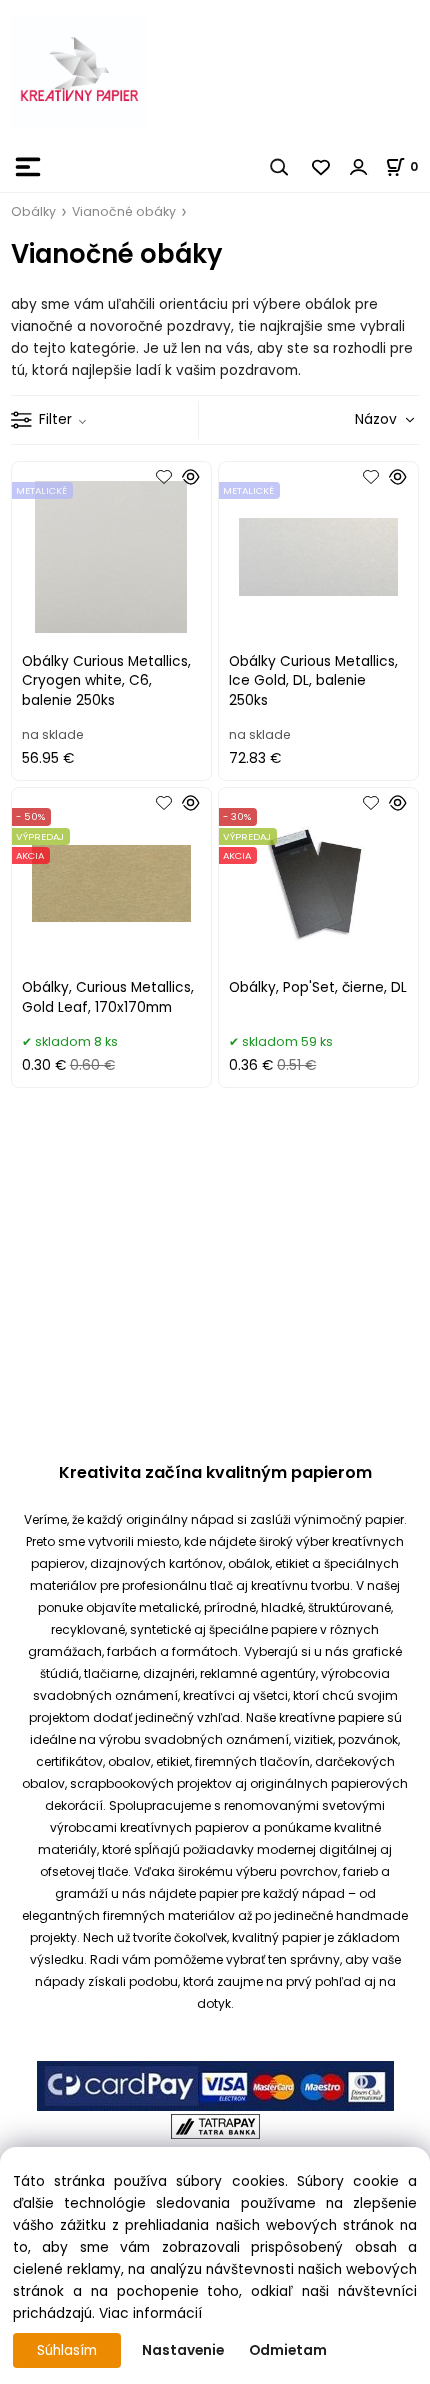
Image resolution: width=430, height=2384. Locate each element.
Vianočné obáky (124, 211)
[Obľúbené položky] (322, 167)
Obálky (33, 211)
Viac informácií (150, 2313)
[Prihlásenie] (359, 167)
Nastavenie (183, 2350)
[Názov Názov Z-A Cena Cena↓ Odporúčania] (356, 419)
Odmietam (288, 2350)
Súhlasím (67, 2350)
